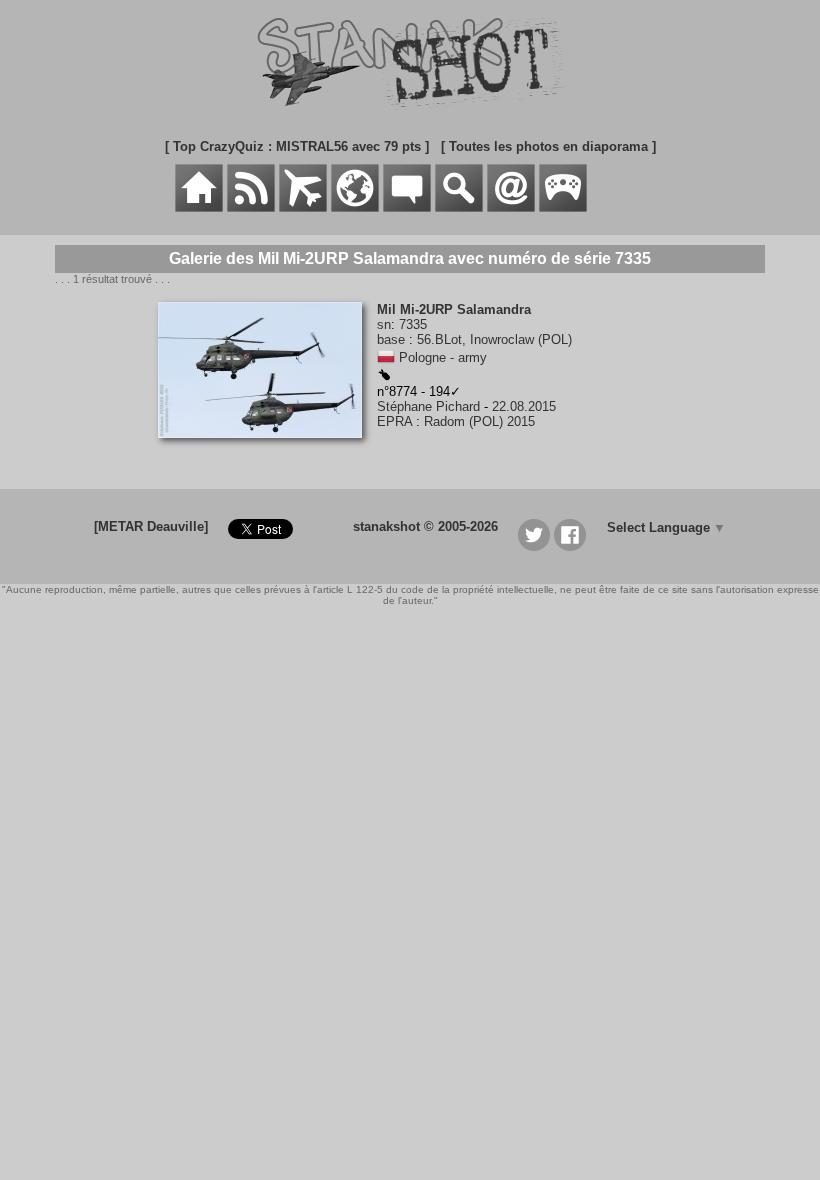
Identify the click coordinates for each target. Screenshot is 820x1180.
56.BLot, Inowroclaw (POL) (494, 339)
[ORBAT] (303, 207)
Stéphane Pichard (428, 406)
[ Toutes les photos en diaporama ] (548, 146)
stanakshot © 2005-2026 (425, 526)
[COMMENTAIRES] (407, 207)
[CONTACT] (511, 207)
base (391, 339)
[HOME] (199, 207)
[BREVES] (251, 207)
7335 (413, 324)
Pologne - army (443, 357)
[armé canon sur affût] (384, 376)
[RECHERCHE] (459, 207)
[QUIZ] (563, 207)
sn (384, 324)
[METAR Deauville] (151, 526)
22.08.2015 (524, 406)
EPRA (394, 421)
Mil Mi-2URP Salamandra (454, 309)
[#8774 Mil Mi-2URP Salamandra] (267, 448)
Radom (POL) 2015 (479, 421)
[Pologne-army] (386, 357)
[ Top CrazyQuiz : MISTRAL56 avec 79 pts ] (297, 146)
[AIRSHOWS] (355, 207)
